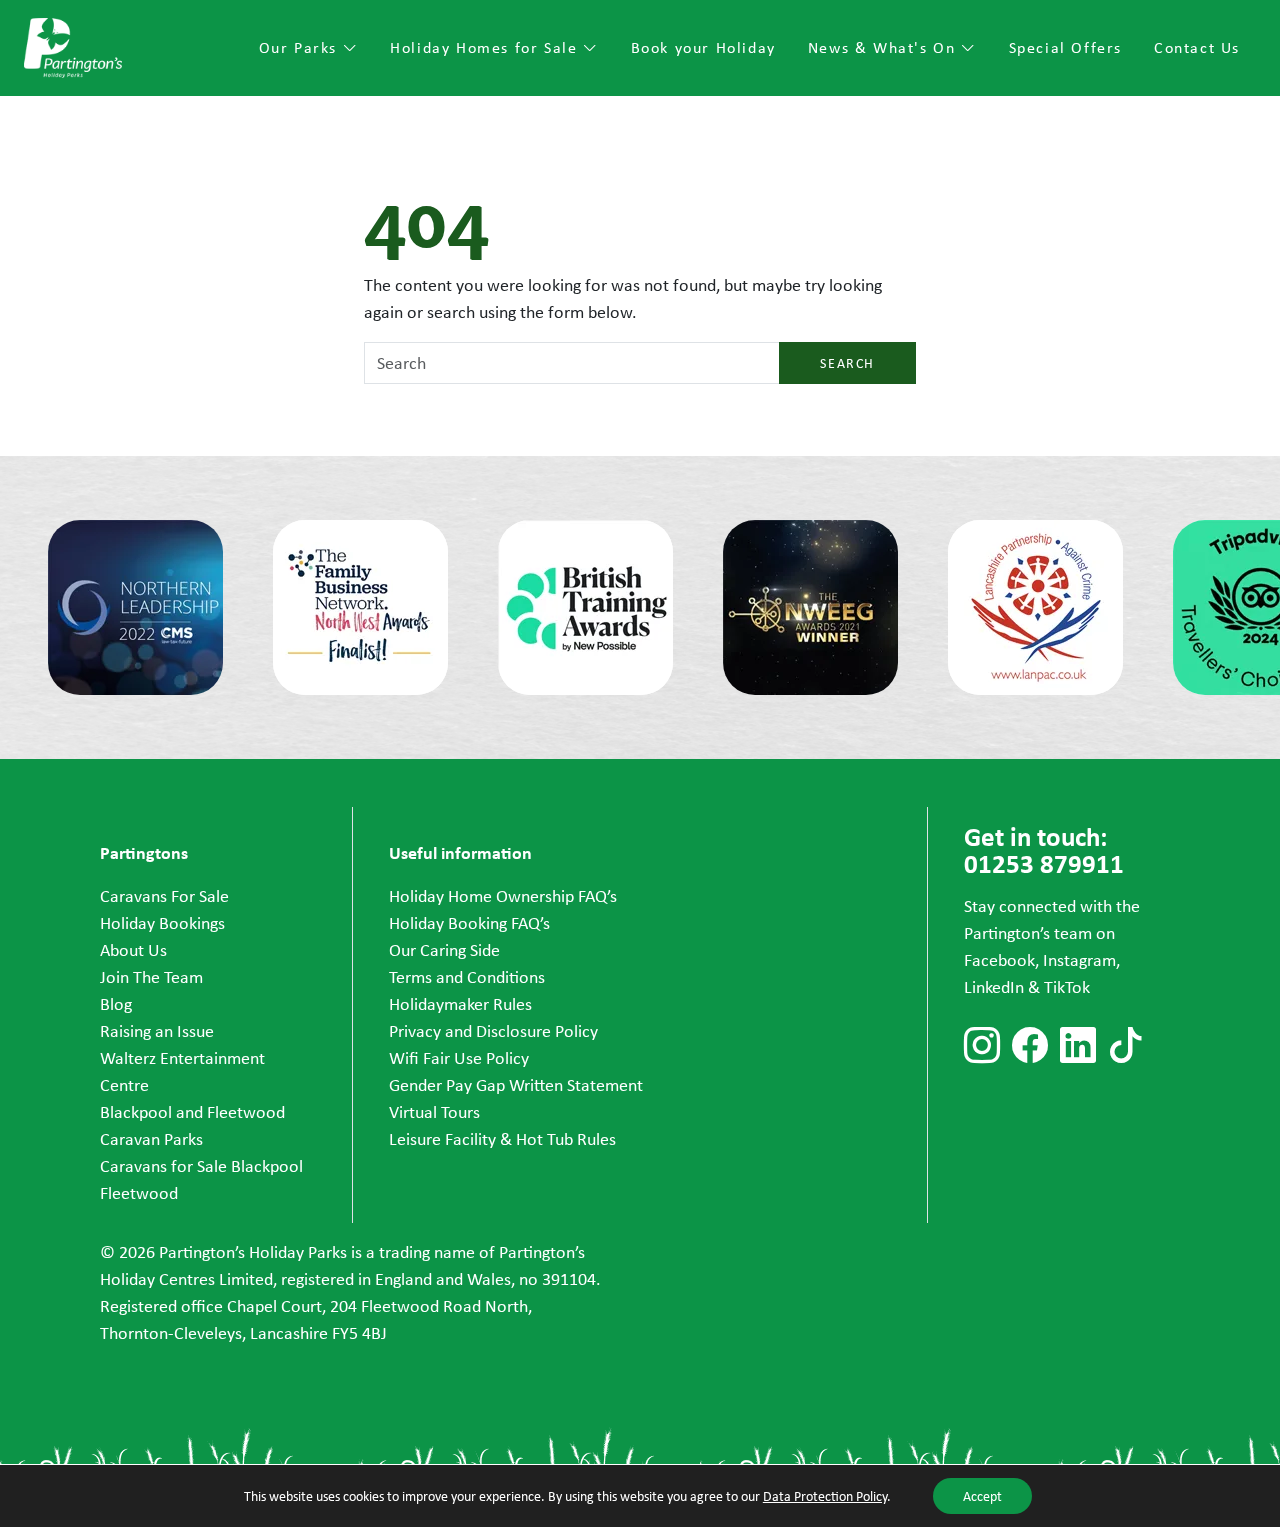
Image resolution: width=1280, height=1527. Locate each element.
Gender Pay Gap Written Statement (516, 1085)
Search (847, 363)
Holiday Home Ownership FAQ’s (503, 896)
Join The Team (151, 977)
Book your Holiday (703, 47)
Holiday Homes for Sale (486, 47)
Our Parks (301, 47)
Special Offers (1065, 47)
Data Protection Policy (825, 1496)
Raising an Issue (157, 1031)
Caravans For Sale (164, 896)
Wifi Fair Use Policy (459, 1058)
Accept (982, 1496)
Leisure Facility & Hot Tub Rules (502, 1139)
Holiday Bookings (162, 923)
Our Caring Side (444, 950)
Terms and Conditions (467, 977)
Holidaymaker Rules (460, 1004)
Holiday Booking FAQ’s (469, 923)
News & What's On (884, 47)
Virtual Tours (434, 1112)
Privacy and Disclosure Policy (493, 1031)
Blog (116, 1004)
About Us (133, 950)
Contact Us (1197, 47)
